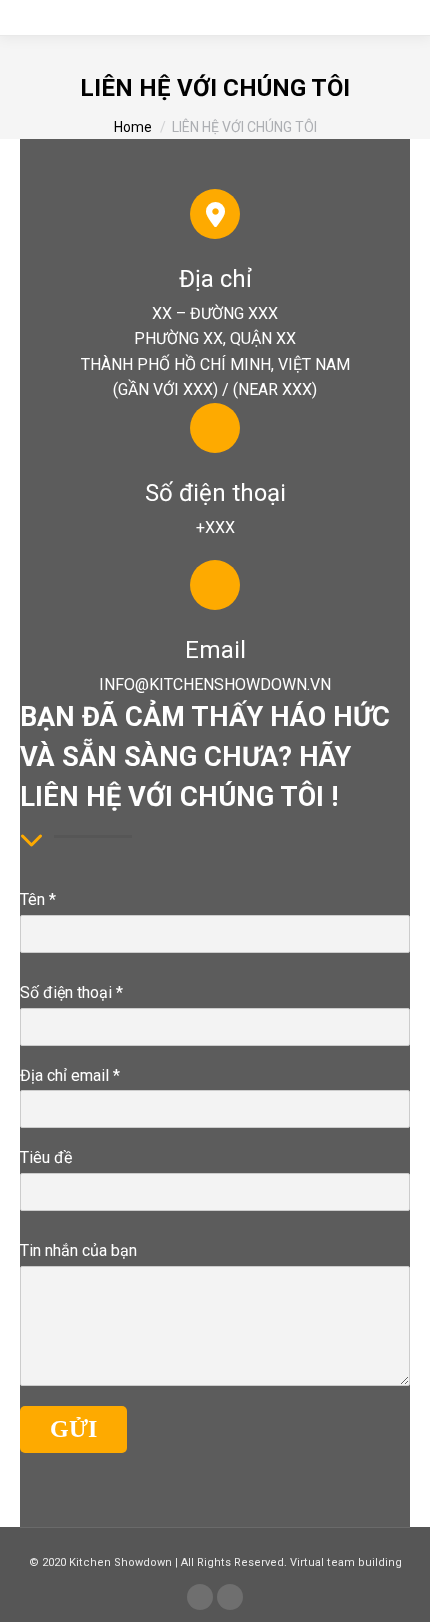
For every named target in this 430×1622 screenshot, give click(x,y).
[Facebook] (200, 1597)
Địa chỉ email (70, 1075)
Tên (38, 899)
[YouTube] (230, 1597)
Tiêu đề (46, 1157)
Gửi (73, 1429)
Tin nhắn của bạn (78, 1250)
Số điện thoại (71, 992)
